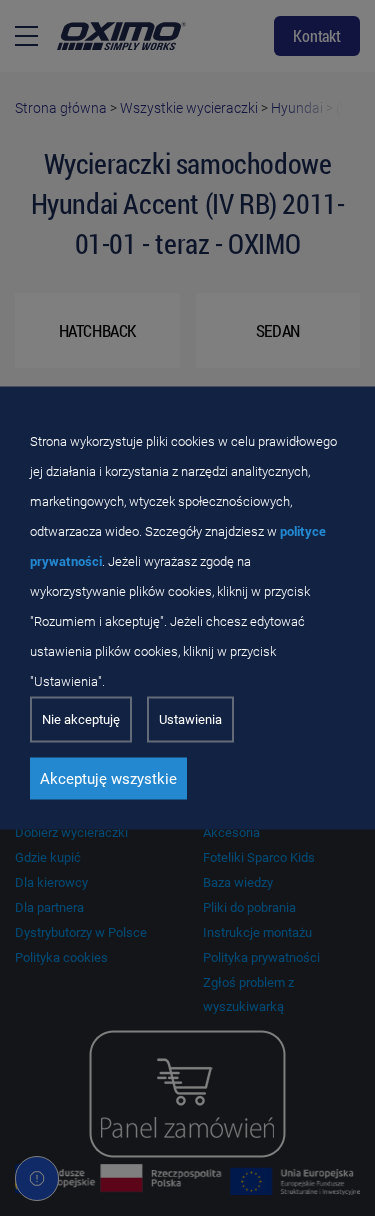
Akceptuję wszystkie (108, 779)
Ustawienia (190, 719)
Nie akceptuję (81, 719)
